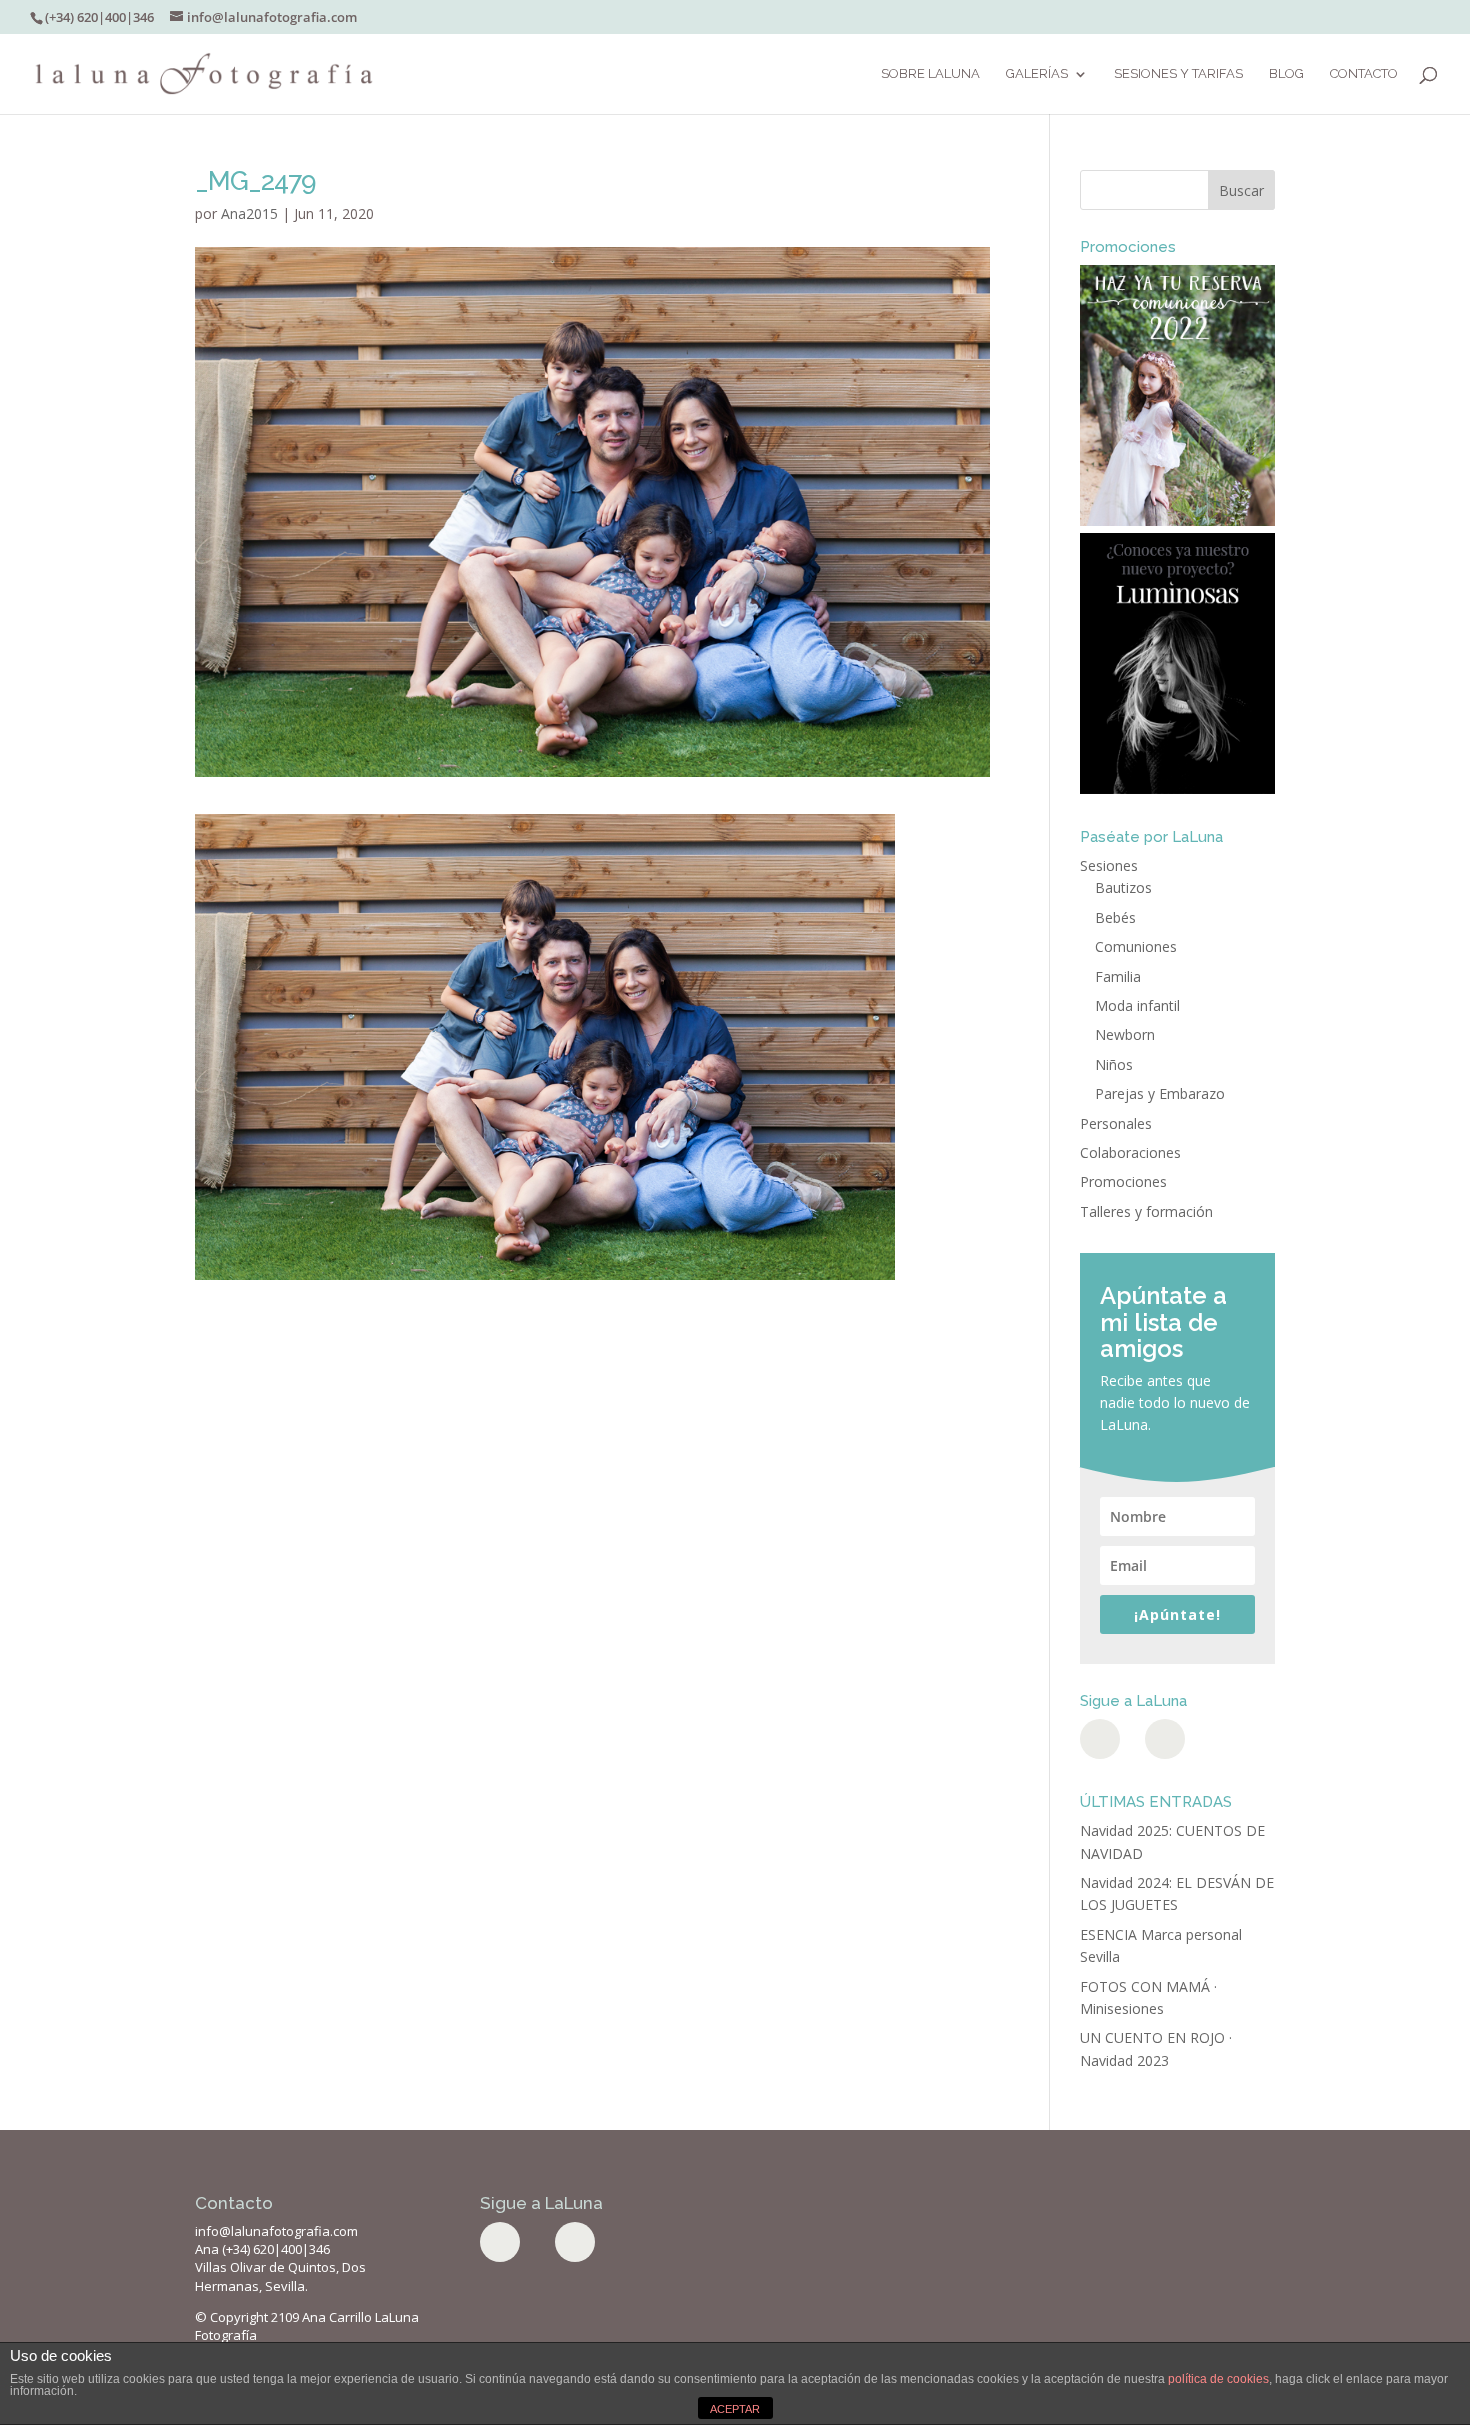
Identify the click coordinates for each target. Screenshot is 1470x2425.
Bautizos (1123, 887)
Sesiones (1109, 865)
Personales (1116, 1123)
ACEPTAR (735, 2409)
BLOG (1286, 74)
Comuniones (1136, 946)
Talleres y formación (1146, 1211)
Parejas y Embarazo (1160, 1093)
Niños (1114, 1064)
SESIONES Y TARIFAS (1178, 74)
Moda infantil (1137, 1005)
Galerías (1037, 74)
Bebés (1115, 917)
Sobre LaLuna (930, 74)
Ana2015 (249, 213)
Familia (1118, 976)
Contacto (1364, 74)
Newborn (1125, 1034)
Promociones (1123, 1181)
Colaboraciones (1130, 1152)
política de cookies (1218, 2379)
